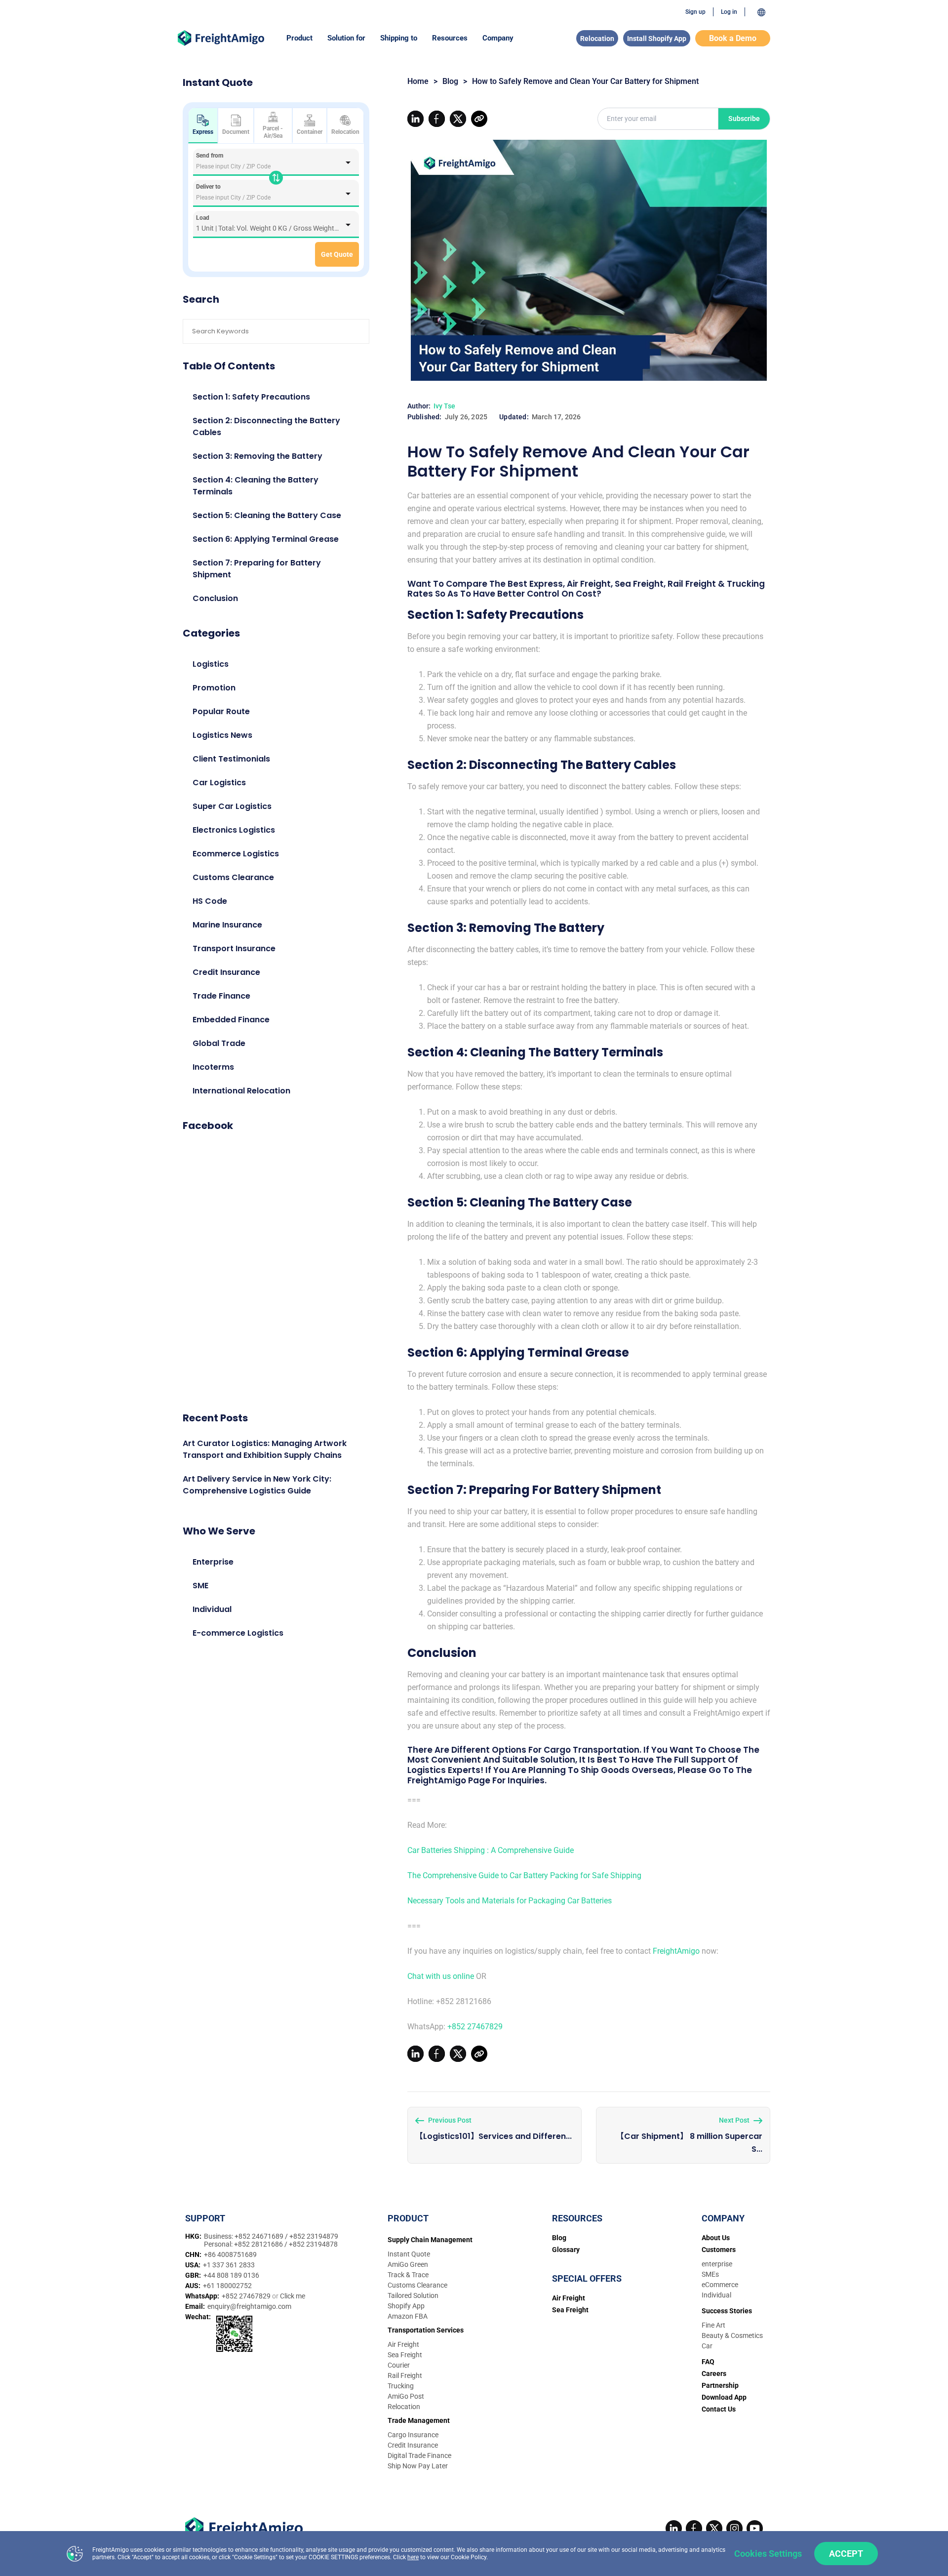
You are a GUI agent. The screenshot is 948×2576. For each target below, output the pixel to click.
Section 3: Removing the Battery (257, 456)
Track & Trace (408, 2275)
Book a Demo (733, 38)
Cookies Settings (768, 2554)
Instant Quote (409, 2254)
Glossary (566, 2250)
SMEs (710, 2274)
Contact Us (719, 2409)
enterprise (717, 2264)
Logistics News (222, 735)
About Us (716, 2238)
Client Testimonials (231, 759)
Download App (724, 2397)
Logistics (211, 664)
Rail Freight (405, 2375)
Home (418, 81)
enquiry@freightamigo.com (249, 2306)
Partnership (720, 2385)
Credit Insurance (226, 972)
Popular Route (221, 711)
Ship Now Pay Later (418, 2466)
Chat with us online (441, 1976)
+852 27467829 (475, 2027)
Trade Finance (221, 996)
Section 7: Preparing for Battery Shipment (257, 569)
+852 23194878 (313, 2244)
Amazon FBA (408, 2316)
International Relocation (241, 1091)
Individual (212, 1609)
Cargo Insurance (413, 2435)
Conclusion (215, 598)
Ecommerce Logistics (236, 854)
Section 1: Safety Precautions (251, 397)
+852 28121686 (259, 2244)
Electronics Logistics (234, 830)
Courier (399, 2365)
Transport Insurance (234, 948)
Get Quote (337, 254)
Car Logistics (219, 783)
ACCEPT (846, 2554)
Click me (293, 2296)
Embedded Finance (231, 1020)
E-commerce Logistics (238, 1633)
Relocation (597, 39)
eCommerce (720, 2285)
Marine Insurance (227, 925)
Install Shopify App (657, 39)
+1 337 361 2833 (229, 2265)
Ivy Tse (444, 406)
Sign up (695, 12)
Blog (450, 81)
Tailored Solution (413, 2295)
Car (707, 2346)
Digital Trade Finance (419, 2455)
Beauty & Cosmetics (732, 2335)
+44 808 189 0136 (231, 2275)
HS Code (210, 901)
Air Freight (403, 2344)
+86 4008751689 (230, 2254)
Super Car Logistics (232, 806)
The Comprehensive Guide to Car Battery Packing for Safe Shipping (524, 1875)
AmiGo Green (408, 2264)
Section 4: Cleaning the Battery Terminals (256, 486)
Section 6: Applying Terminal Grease (266, 539)
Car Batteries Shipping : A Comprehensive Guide (491, 1850)
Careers (714, 2374)
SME (200, 1586)
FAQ (708, 2362)
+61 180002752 (227, 2286)
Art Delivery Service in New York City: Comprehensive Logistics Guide (257, 1485)
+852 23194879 (314, 2236)
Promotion (214, 688)
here (413, 2557)
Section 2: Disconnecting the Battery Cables (266, 426)
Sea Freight (405, 2355)
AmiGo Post (406, 2396)
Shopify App (406, 2306)
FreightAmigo (676, 1951)
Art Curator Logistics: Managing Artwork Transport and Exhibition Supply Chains (265, 1449)
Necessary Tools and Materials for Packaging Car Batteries (510, 1901)
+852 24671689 (260, 2236)
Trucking (401, 2386)
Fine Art (713, 2325)
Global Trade (219, 1043)
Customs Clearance (233, 877)
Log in (729, 12)
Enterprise (213, 1562)
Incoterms (213, 1067)
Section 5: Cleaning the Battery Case (267, 515)
